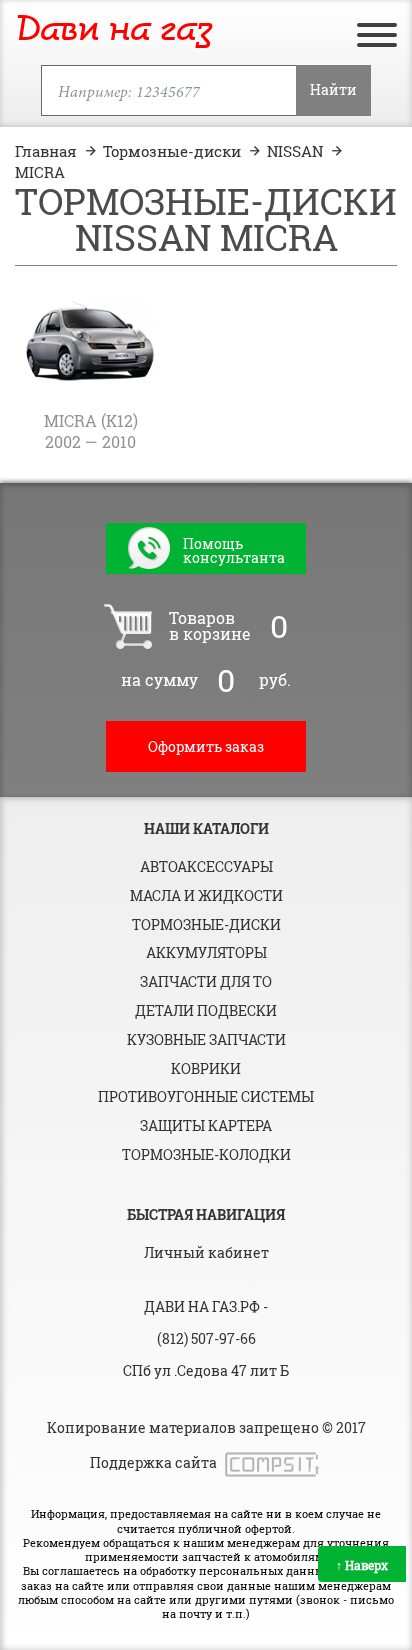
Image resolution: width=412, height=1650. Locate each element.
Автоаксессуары (206, 866)
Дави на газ (113, 30)
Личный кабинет (206, 1252)
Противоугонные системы (206, 1096)
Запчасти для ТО (206, 981)
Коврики (206, 1068)
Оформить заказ (206, 746)
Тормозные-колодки (206, 1154)
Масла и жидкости (206, 895)
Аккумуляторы (206, 952)
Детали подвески (206, 1010)
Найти (333, 89)
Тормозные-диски (206, 924)
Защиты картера (206, 1125)
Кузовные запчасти (206, 1039)
